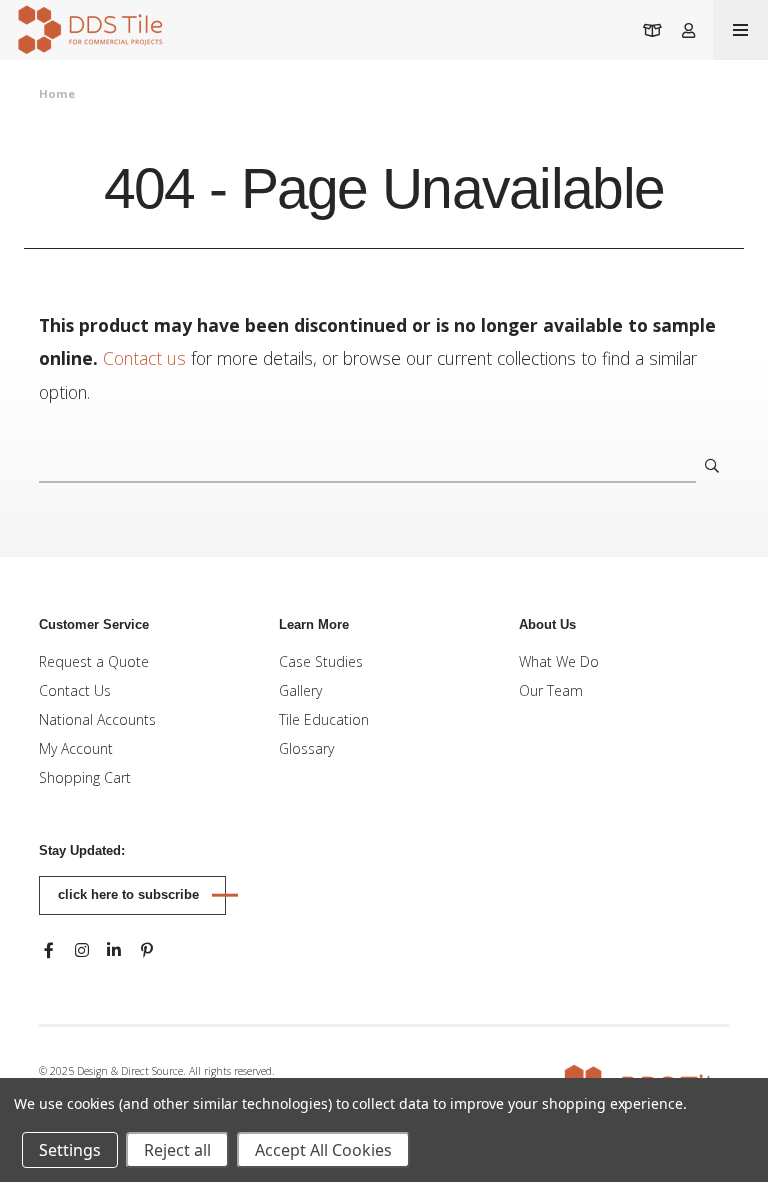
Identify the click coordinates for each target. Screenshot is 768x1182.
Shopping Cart (85, 777)
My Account (76, 748)
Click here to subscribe (128, 894)
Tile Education (324, 719)
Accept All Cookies (323, 1150)
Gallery (300, 690)
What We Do (559, 661)
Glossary (306, 748)
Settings (70, 1150)
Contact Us (75, 690)
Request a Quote (94, 661)
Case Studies (321, 661)
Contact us (144, 358)
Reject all (177, 1150)
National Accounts (97, 719)
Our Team (551, 690)
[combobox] (367, 466)
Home (57, 93)
